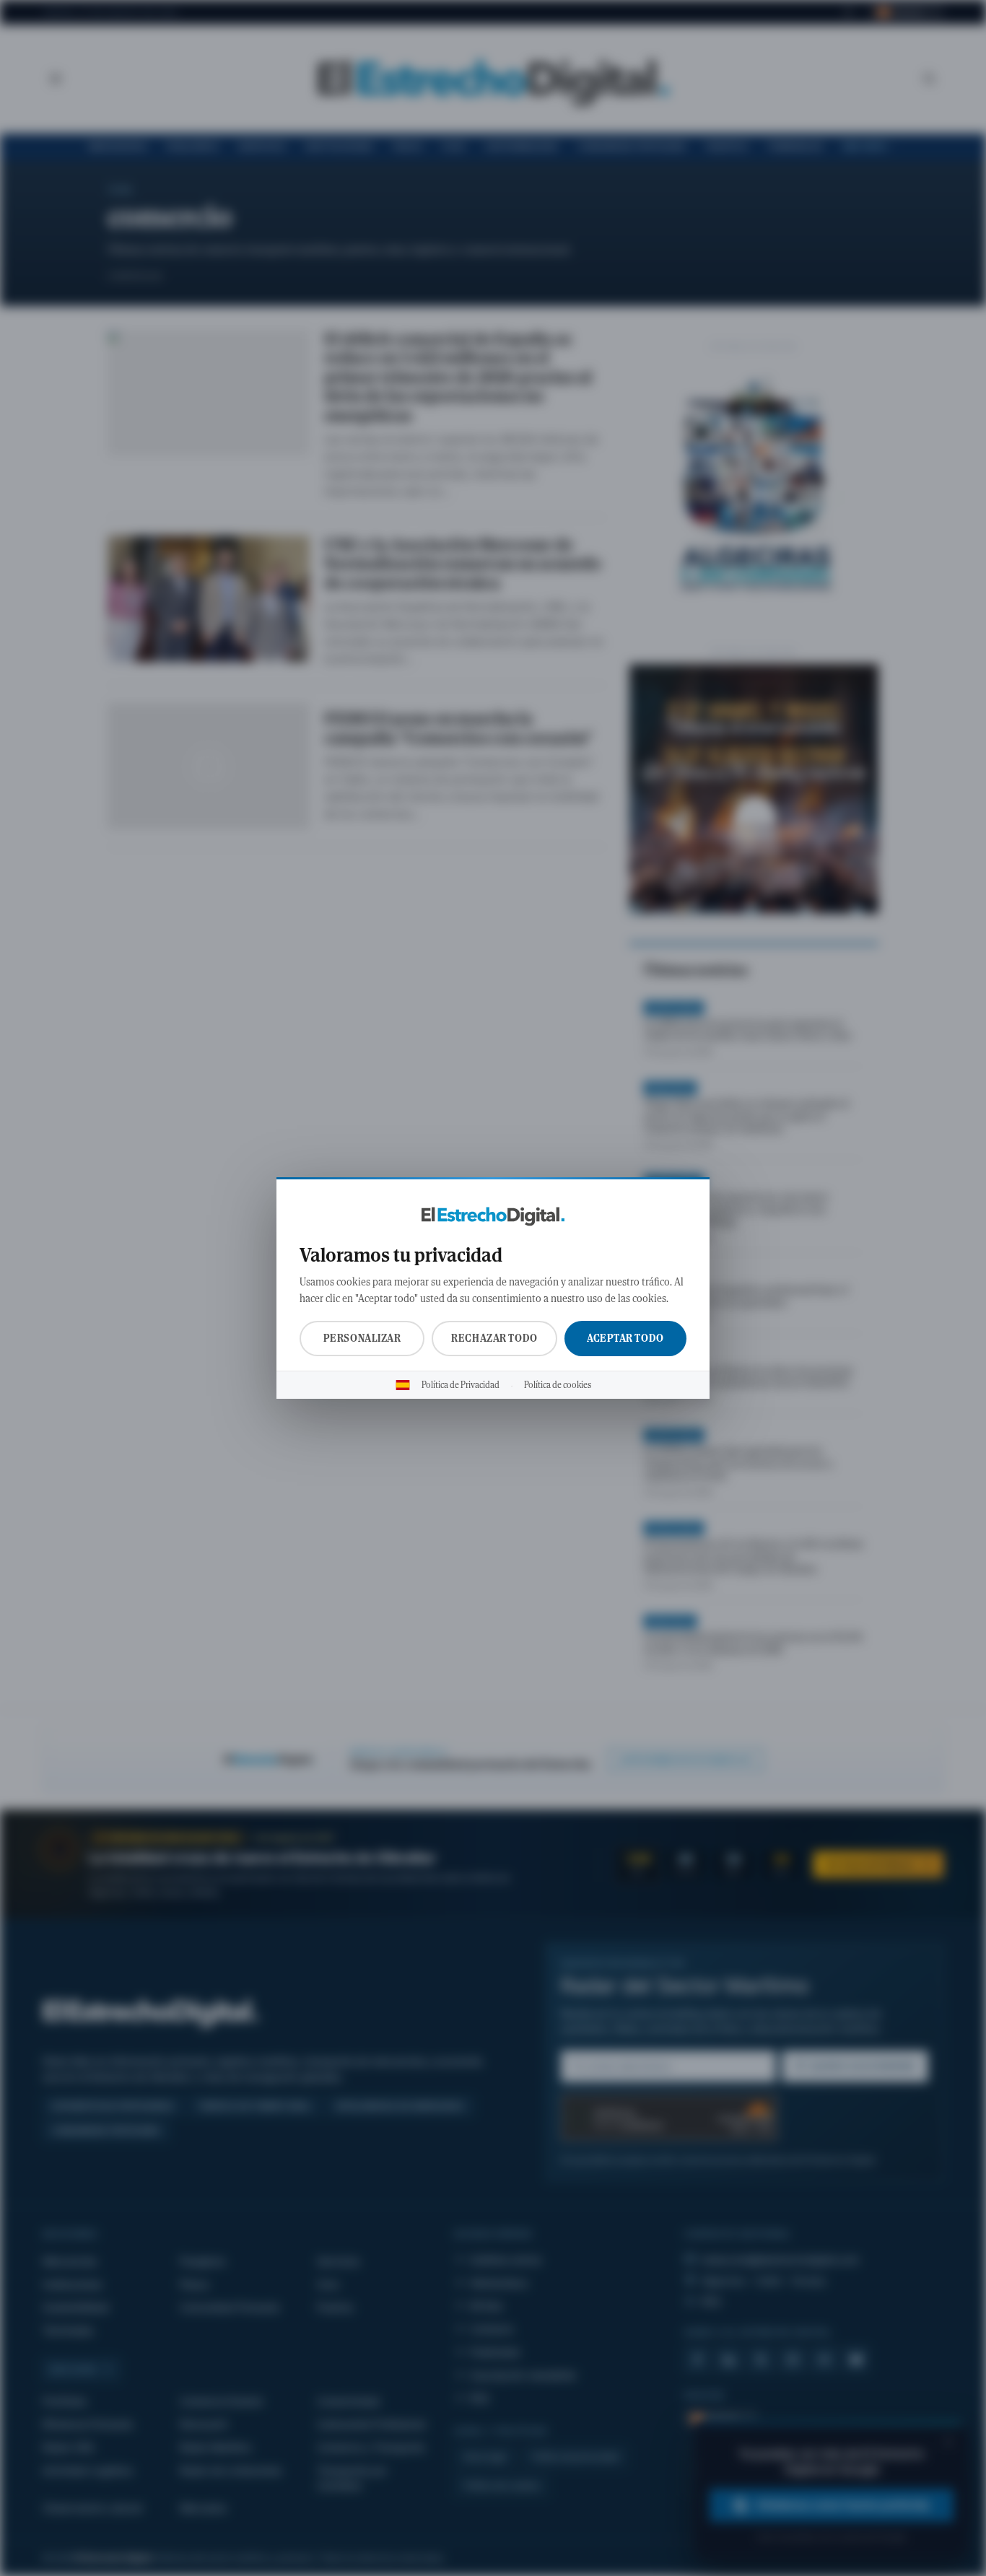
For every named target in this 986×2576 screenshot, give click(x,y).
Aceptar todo (625, 1338)
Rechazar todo (494, 1338)
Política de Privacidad (461, 1385)
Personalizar (362, 1338)
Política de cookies (558, 1385)
